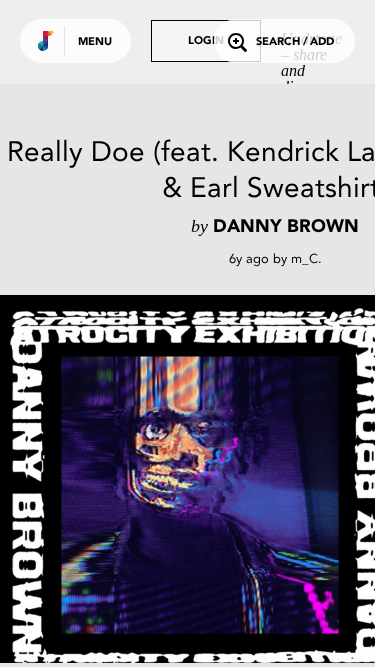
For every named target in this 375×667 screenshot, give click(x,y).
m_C (304, 258)
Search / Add (295, 42)
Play (200, 495)
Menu (95, 42)
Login (206, 41)
